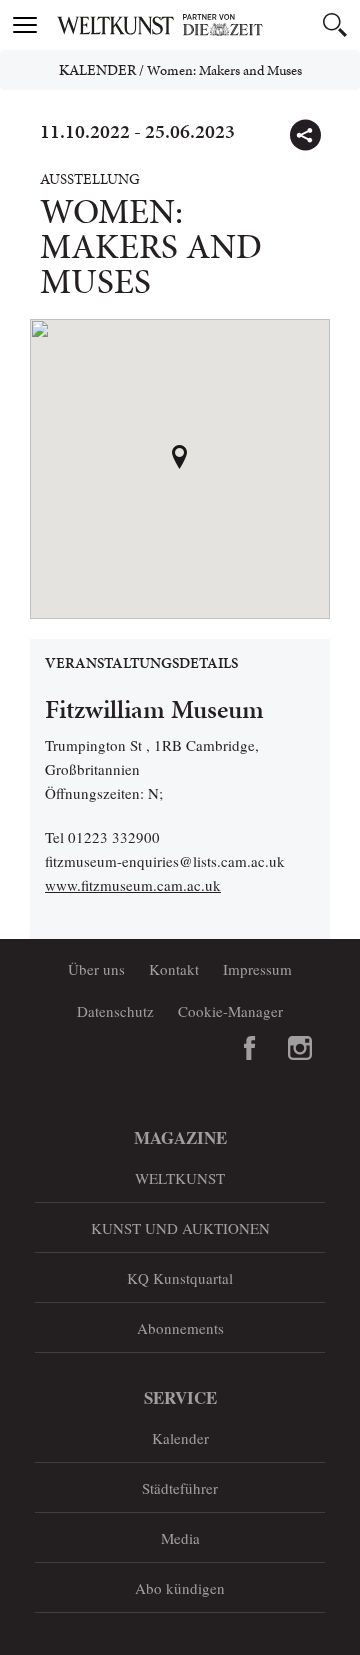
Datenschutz (115, 1011)
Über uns (96, 969)
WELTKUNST (180, 1178)
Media (180, 1538)
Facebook (250, 1048)
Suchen (335, 25)
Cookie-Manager (230, 1011)
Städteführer (180, 1488)
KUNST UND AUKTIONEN (180, 1228)
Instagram (300, 1048)
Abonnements (180, 1328)
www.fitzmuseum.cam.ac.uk (133, 885)
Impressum (257, 969)
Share (305, 135)
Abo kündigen (180, 1588)
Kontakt (174, 969)
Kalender (97, 70)
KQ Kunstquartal (180, 1278)
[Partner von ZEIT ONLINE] (205, 25)
